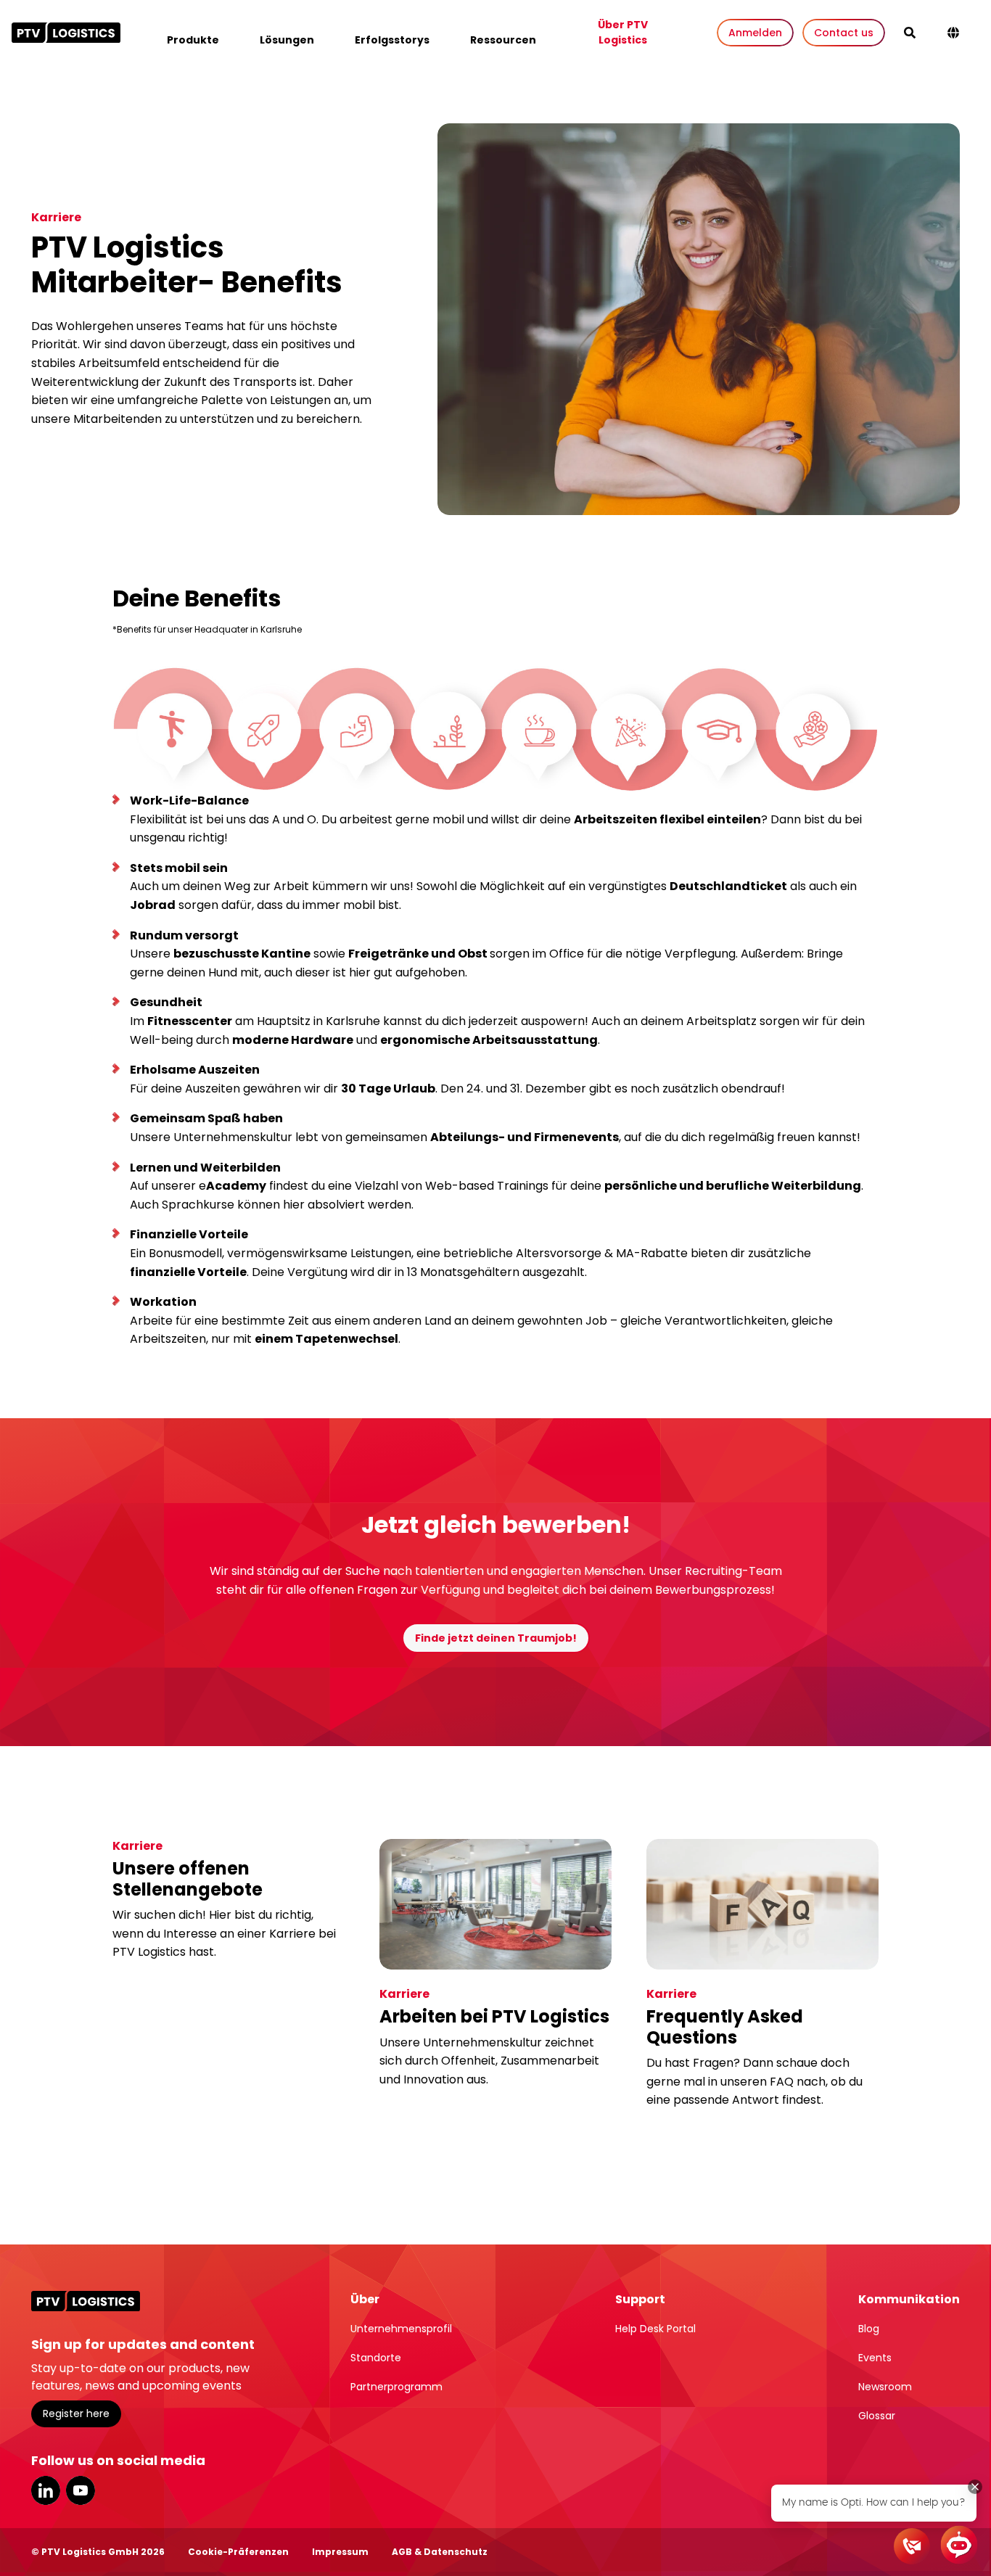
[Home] (66, 33)
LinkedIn (46, 2490)
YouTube (81, 2490)
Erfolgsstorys (392, 40)
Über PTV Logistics (623, 32)
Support (640, 2299)
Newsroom (885, 2387)
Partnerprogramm (396, 2387)
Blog (869, 2329)
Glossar (877, 2416)
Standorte (376, 2358)
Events (875, 2358)
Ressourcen (503, 40)
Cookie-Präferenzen (238, 2552)
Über (365, 2299)
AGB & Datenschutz (440, 2552)
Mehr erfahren (163, 1994)
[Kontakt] (912, 2546)
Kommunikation (909, 2299)
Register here (76, 2414)
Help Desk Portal (655, 2329)
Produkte (193, 40)
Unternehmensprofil (401, 2329)
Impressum (340, 2552)
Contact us (844, 33)
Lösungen (287, 40)
